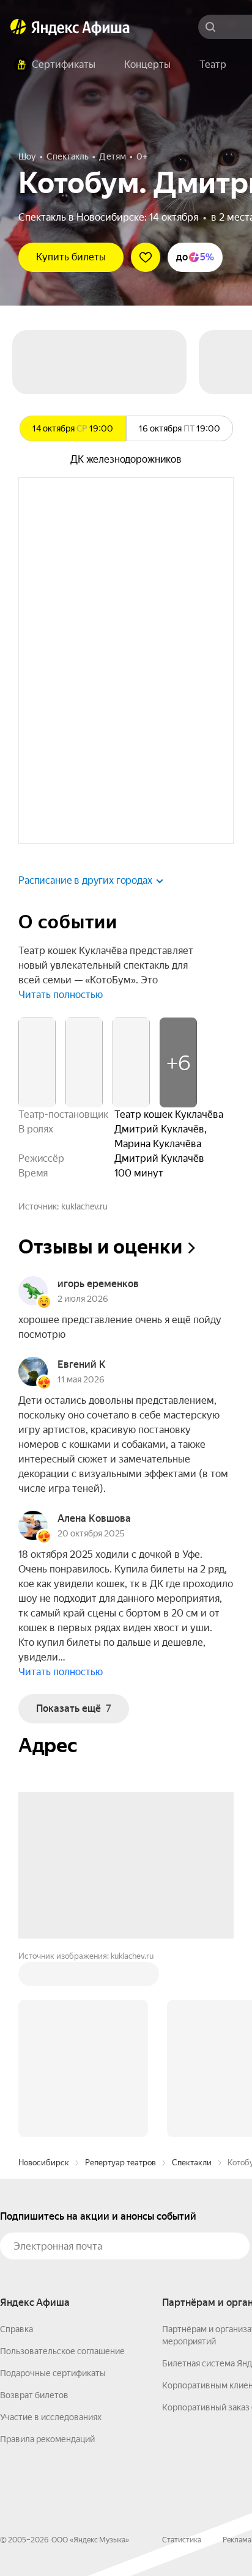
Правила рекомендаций (47, 2439)
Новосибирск (44, 2163)
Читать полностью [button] (61, 995)
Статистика (182, 2540)
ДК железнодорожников (126, 459)
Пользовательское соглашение (62, 2351)
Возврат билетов (34, 2395)
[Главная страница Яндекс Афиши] (18, 27)
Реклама (237, 2540)
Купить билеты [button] (71, 257)
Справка (17, 2329)
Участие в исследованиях (51, 2417)
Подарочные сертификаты (53, 2373)
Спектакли (192, 2163)
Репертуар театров (120, 2163)
